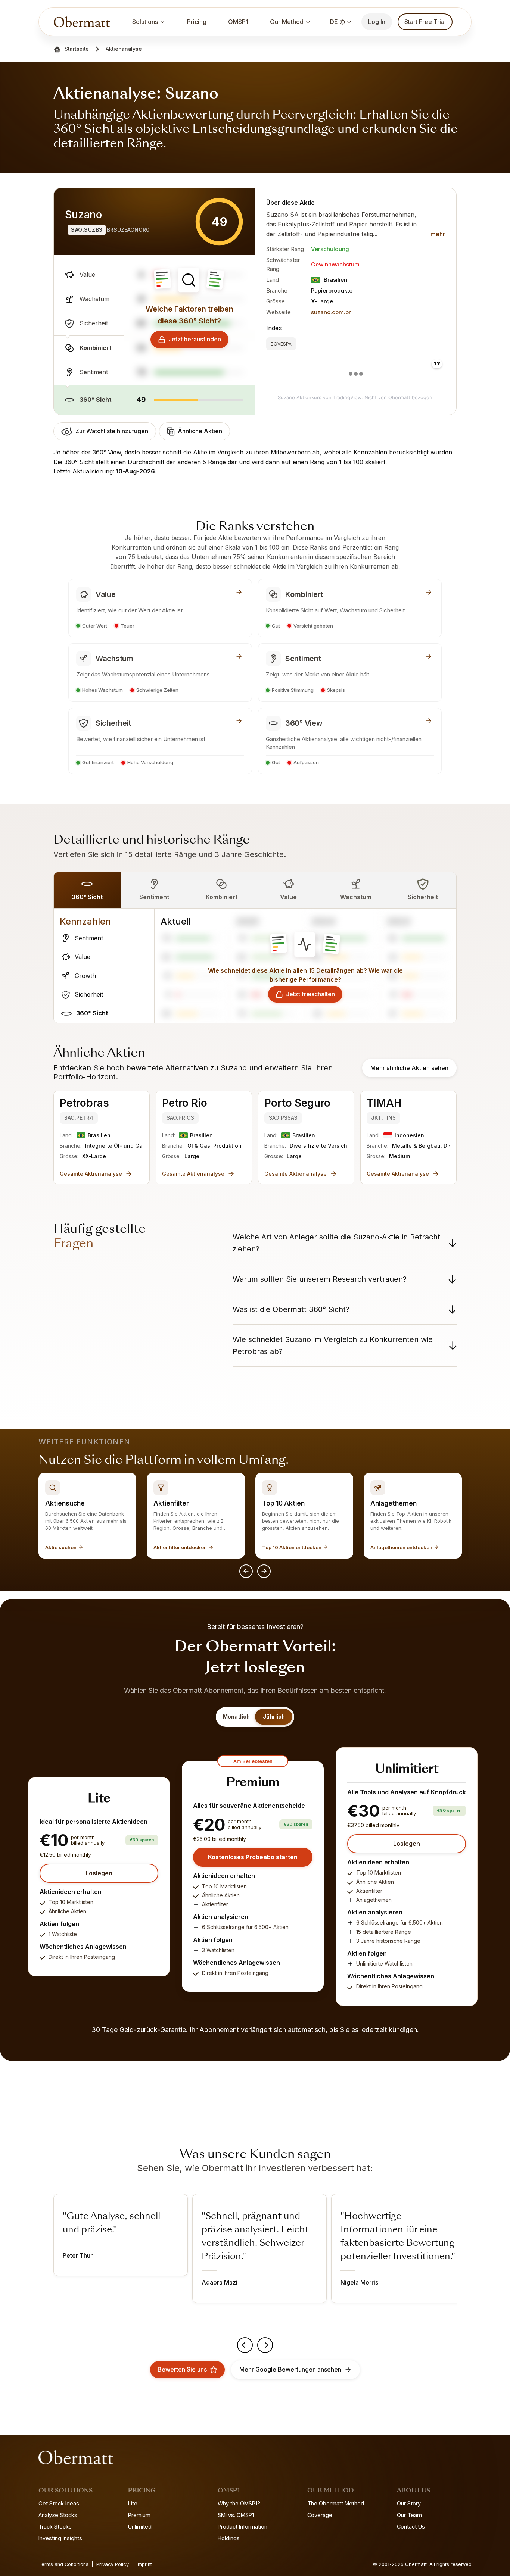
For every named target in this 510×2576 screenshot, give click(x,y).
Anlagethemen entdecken (401, 1547)
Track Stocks (55, 2527)
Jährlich (274, 1717)
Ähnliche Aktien (200, 431)
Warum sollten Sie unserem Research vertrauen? (320, 1279)
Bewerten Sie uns (182, 2369)
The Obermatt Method (336, 2503)
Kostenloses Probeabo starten (253, 1857)
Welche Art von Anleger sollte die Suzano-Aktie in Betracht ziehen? (336, 1243)
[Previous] (246, 1571)
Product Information (242, 2527)
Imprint (144, 2564)
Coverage (320, 2515)
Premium (139, 2515)
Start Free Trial (425, 22)
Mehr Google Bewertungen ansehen (290, 2369)
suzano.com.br (331, 312)
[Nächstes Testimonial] (265, 2345)
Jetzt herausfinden (195, 339)
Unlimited (140, 2527)
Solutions (145, 22)
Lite (133, 2503)
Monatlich (236, 1717)
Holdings (229, 2538)
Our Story (409, 2503)
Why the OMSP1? (239, 2503)
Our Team (409, 2515)
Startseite (77, 49)
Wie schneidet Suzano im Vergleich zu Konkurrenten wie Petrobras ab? (333, 1345)
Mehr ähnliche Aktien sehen (409, 1068)
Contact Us (411, 2527)
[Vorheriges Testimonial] (245, 2345)
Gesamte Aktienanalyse (91, 1174)
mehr (438, 234)
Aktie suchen (61, 1547)
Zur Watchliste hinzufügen (112, 431)
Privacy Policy (113, 2564)
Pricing (197, 22)
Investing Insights (60, 2538)
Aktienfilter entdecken (180, 1547)
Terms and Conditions (63, 2564)
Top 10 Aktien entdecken (292, 1547)
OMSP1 (238, 22)
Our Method (287, 22)
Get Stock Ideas (59, 2503)
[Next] (264, 1571)
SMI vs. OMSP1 (236, 2515)
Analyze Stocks (58, 2515)
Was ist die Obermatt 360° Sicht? (291, 1309)
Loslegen (99, 1873)
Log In (377, 22)
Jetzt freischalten (310, 994)
